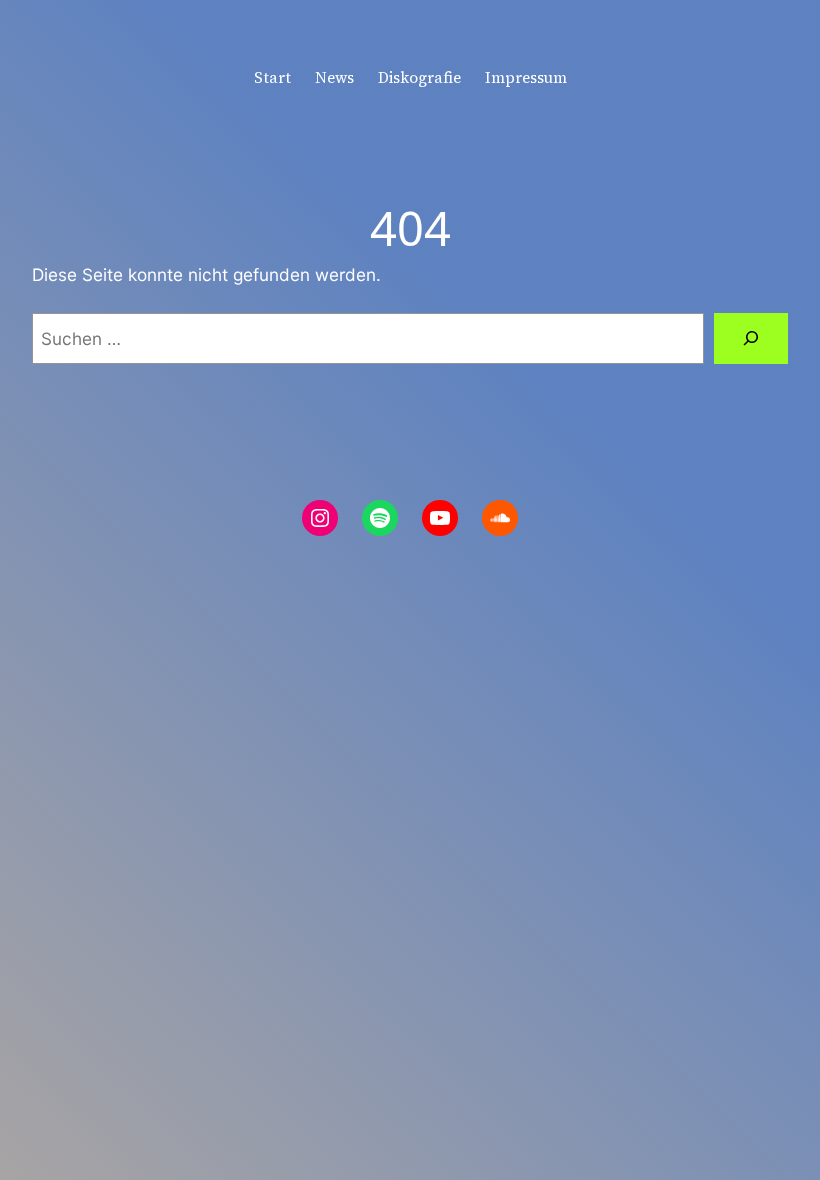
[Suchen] (751, 338)
